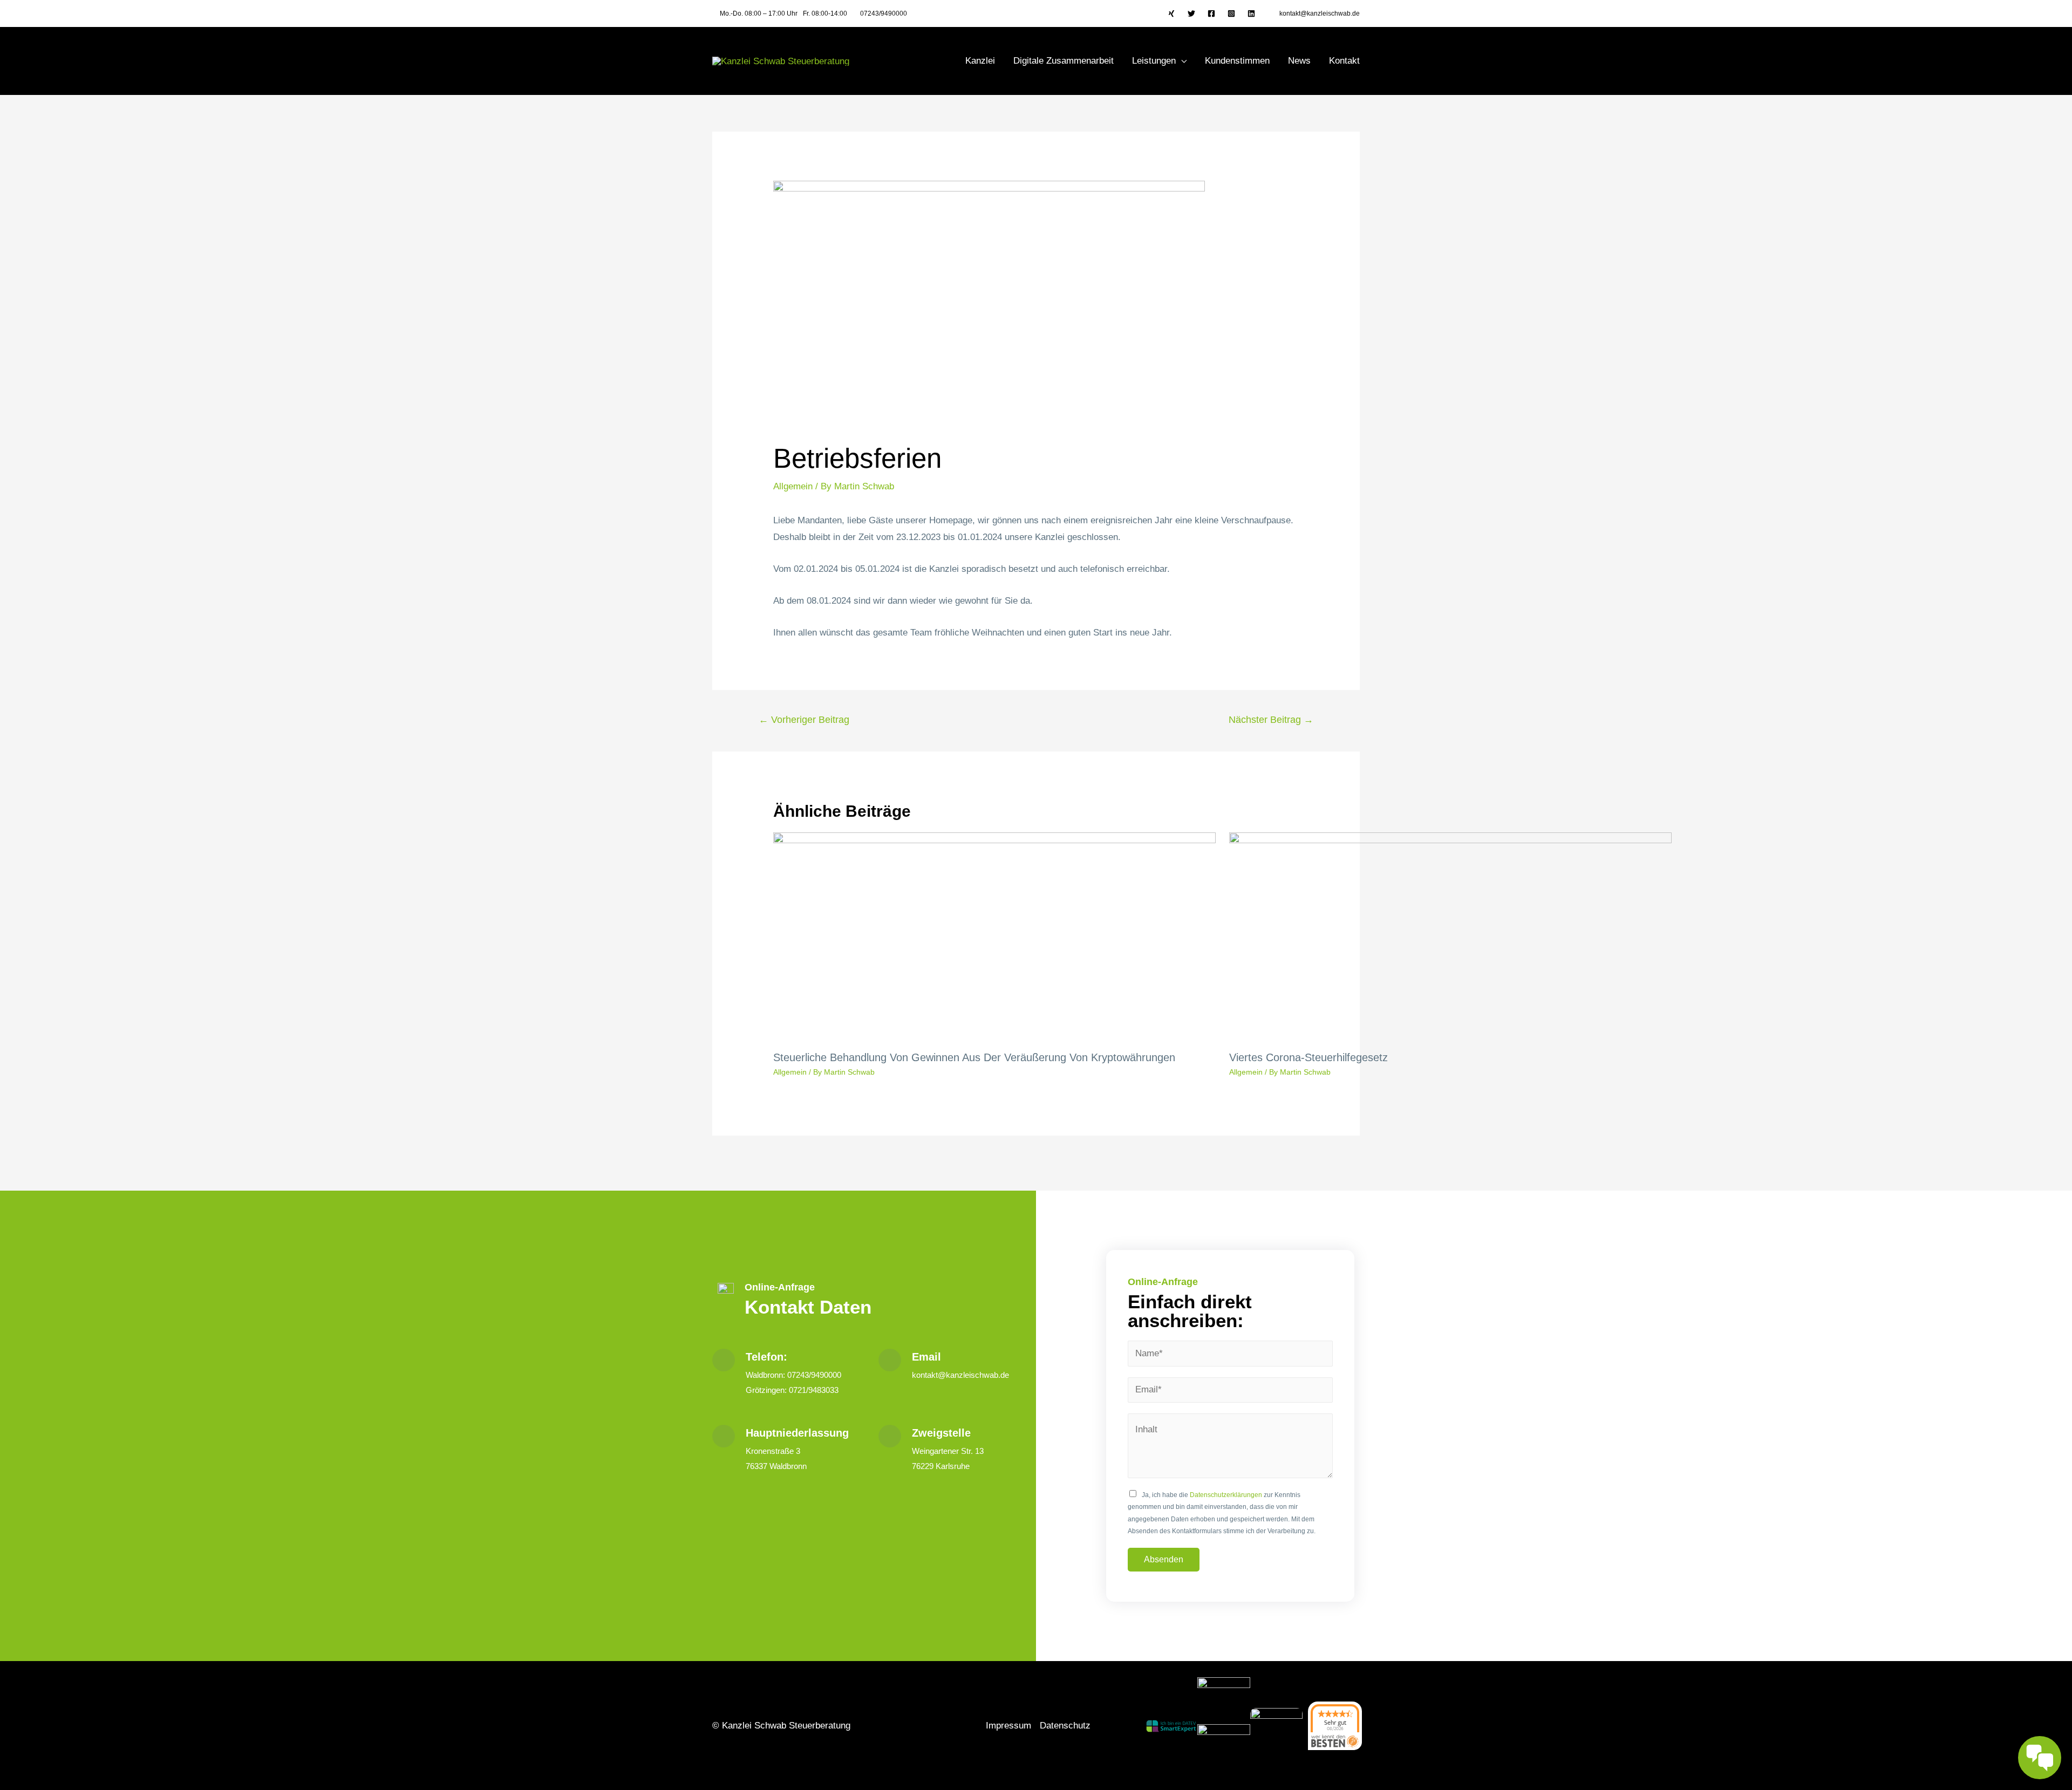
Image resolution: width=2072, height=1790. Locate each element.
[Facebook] (1211, 13)
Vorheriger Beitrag (804, 720)
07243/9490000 (884, 13)
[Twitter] (1191, 13)
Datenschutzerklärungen (1226, 1495)
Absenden (1164, 1559)
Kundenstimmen (1237, 61)
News (1299, 61)
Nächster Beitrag (1271, 720)
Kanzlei (980, 61)
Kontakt (1344, 61)
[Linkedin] (1251, 13)
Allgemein (793, 486)
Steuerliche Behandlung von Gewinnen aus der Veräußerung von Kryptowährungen (974, 1057)
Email (926, 1357)
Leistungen (1154, 61)
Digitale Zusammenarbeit (1064, 61)
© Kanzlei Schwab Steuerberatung (781, 1726)
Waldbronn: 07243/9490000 (793, 1375)
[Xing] (1171, 13)
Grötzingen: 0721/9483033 (792, 1390)
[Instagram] (1231, 13)
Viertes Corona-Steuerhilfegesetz (1308, 1057)
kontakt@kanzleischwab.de (1320, 13)
